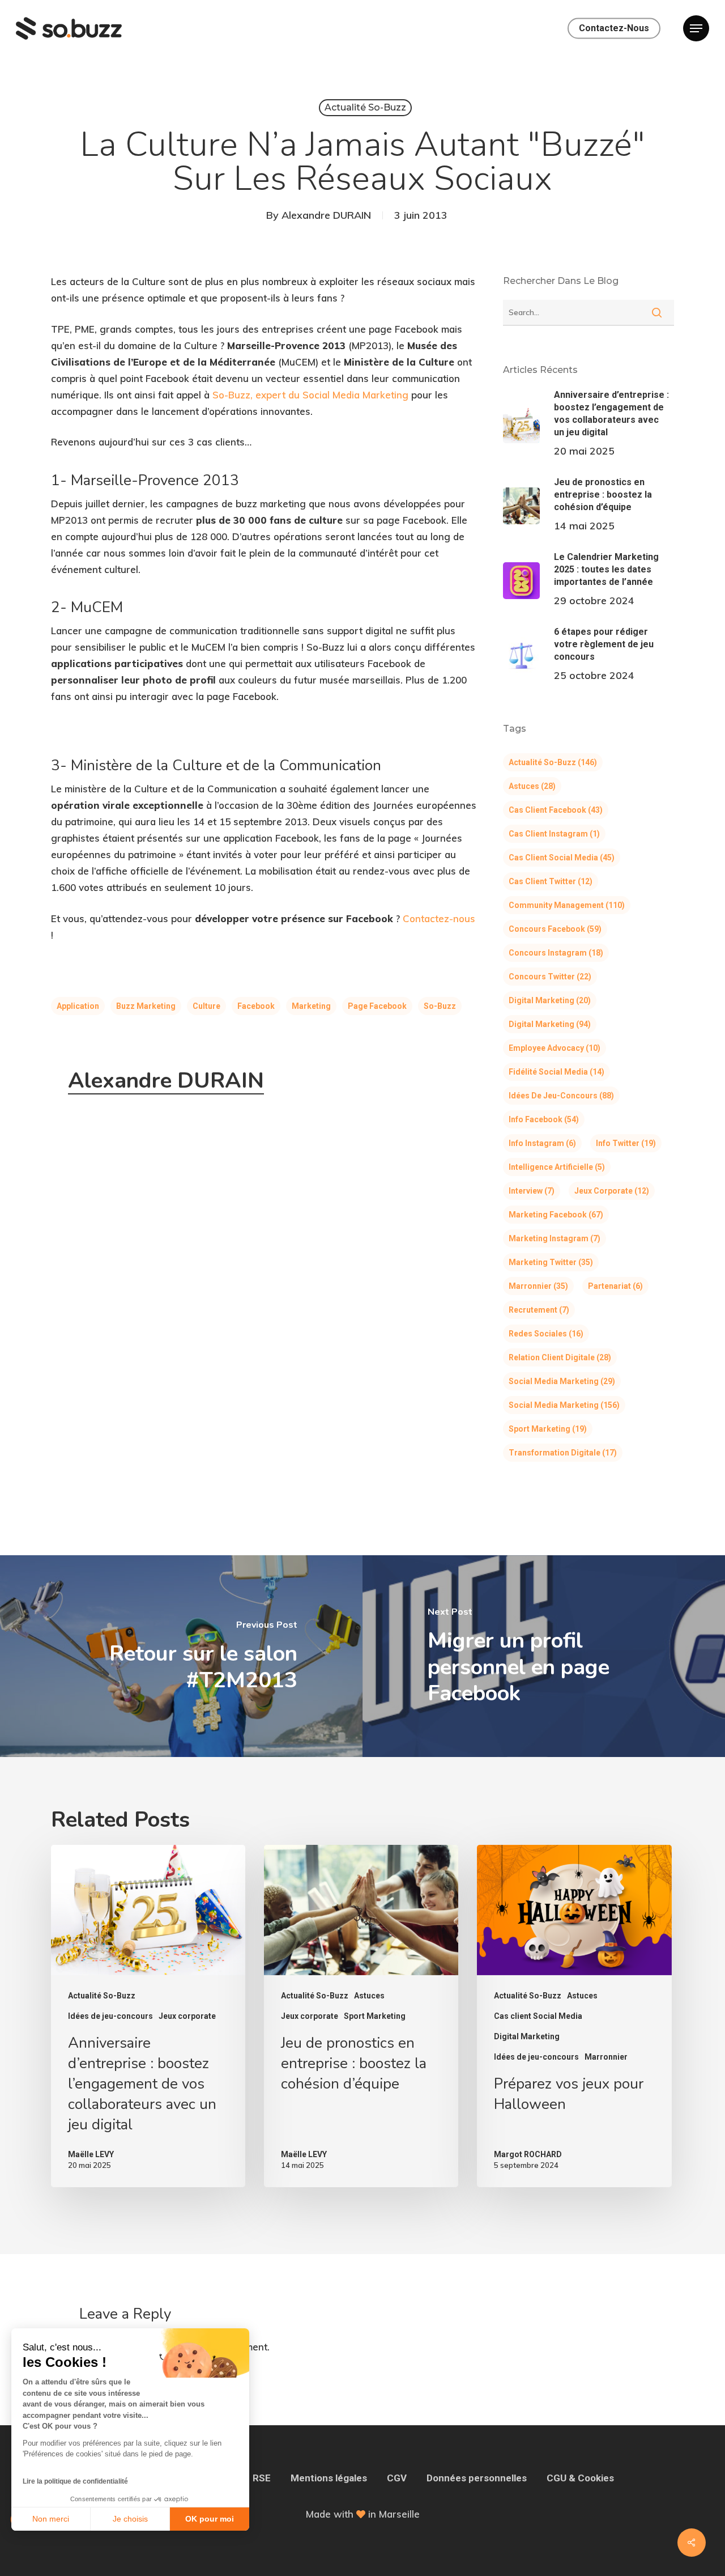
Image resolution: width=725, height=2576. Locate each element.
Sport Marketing (548, 1429)
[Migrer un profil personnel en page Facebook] (544, 1656)
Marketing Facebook (556, 1215)
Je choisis (130, 2519)
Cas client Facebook (556, 810)
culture (206, 1006)
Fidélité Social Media (556, 1072)
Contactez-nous (439, 918)
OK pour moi (210, 2519)
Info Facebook (544, 1119)
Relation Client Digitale (560, 1357)
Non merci (51, 2519)
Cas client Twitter (551, 881)
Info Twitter (626, 1143)
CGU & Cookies (580, 2478)
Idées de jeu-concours (561, 1096)
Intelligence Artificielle (557, 1167)
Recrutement (539, 1310)
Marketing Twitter (551, 1262)
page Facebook (377, 1006)
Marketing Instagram (555, 1238)
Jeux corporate (612, 1191)
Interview (532, 1191)
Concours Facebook (555, 929)
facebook (256, 1006)
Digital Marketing (550, 1000)
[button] (696, 29)
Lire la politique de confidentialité (75, 2481)
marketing (311, 1006)
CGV (397, 2478)
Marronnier (538, 1286)
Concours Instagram (556, 953)
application (78, 1006)
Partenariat (615, 1286)
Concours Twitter (550, 977)
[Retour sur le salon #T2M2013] (181, 1656)
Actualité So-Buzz (365, 107)
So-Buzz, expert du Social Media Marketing (310, 395)
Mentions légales (329, 2478)
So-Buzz (440, 1006)
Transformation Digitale (563, 1453)
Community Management (567, 905)
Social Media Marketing (562, 1381)
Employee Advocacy (555, 1048)
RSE (262, 2478)
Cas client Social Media (562, 858)
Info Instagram (542, 1143)
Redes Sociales (546, 1334)
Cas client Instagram (554, 834)
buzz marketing (146, 1006)
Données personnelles (477, 2478)
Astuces (532, 786)
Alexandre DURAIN (326, 215)
